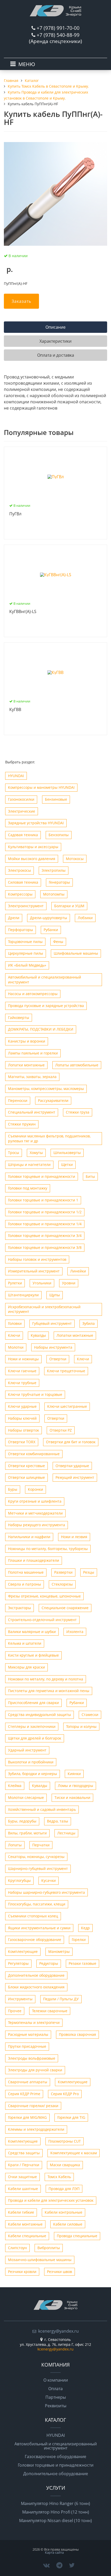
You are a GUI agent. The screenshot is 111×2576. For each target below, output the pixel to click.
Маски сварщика (65, 2165)
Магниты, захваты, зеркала (32, 1077)
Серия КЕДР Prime (24, 2094)
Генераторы (59, 882)
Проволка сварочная (77, 2034)
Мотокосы (75, 859)
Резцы (89, 1572)
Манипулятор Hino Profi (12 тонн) (56, 2512)
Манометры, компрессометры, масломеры (46, 1089)
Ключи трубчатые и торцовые (35, 1394)
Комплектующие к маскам (74, 2153)
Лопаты (15, 1845)
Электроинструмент (26, 906)
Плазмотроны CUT (65, 2141)
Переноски (18, 1100)
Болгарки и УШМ (69, 906)
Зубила (89, 1323)
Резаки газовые (82, 1963)
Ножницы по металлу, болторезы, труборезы (48, 1549)
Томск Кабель (59, 2177)
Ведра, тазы (58, 1821)
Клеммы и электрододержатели (36, 2129)
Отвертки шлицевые (26, 1477)
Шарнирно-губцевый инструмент (38, 1868)
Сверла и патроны (25, 1584)
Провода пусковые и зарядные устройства (46, 1006)
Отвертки (58, 1359)
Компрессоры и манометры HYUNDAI (41, 787)
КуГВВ (15, 710)
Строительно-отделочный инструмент (42, 1620)
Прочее (15, 2011)
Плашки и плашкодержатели (34, 1560)
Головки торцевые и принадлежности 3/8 (45, 1247)
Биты (90, 1176)
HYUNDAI (16, 776)
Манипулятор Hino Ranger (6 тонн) (55, 2503)
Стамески (90, 1715)
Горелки (79, 1940)
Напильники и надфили (29, 1537)
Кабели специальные (27, 2236)
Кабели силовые (68, 2224)
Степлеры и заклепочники (32, 1726)
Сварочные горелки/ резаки (33, 2106)
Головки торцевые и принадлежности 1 (43, 1200)
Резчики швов (60, 2272)
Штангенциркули (23, 1295)
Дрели (14, 918)
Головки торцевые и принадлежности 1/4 (45, 1224)
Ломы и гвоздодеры (76, 1786)
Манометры (59, 1951)
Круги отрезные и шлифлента (35, 1501)
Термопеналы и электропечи (34, 2022)
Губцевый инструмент (52, 1323)
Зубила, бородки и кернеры (33, 1774)
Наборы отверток (23, 1430)
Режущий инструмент (75, 1477)
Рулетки (15, 1283)
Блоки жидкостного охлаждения (36, 1987)
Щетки (67, 1164)
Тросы (14, 1153)
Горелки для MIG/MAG (27, 2117)
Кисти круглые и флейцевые (33, 1655)
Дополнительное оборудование (36, 1975)
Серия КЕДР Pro (65, 2094)
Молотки (16, 1347)
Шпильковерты (67, 1153)
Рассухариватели (53, 1100)
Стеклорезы (62, 1584)
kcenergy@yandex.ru (58, 2331)
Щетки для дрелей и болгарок (35, 1738)
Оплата (55, 2389)
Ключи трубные (22, 1383)
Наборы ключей (22, 1418)
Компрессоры (20, 894)
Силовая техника (23, 882)
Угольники (42, 1283)
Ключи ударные (22, 1406)
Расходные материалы (28, 2034)
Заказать (21, 301)
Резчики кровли (22, 2272)
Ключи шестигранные (67, 1406)
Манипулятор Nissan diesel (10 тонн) (55, 2521)
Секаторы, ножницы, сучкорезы (36, 1857)
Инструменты (20, 1999)
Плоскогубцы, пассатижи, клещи (37, 1904)
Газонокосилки (21, 799)
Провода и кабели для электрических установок (51, 2200)
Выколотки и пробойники (31, 1762)
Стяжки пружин (22, 1124)
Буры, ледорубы (22, 1821)
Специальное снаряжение (65, 1608)
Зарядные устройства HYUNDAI (36, 823)
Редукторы (49, 1963)
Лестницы (66, 1833)
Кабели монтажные (25, 2224)
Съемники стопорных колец (33, 1916)
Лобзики (85, 918)
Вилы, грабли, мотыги (27, 1833)
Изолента (75, 1632)
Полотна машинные (26, 1572)
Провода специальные (77, 2236)
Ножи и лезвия (74, 1537)
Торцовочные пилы (25, 942)
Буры (13, 1489)
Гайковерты (19, 1018)
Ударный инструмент (27, 1750)
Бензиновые (56, 799)
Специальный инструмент (32, 1112)
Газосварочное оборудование (35, 1940)
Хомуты (36, 1153)
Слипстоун (17, 2248)
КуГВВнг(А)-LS (23, 612)
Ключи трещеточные (66, 1371)
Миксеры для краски (26, 1667)
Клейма (15, 1786)
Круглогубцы (19, 1880)
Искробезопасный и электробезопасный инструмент (44, 1309)
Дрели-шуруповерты (49, 918)
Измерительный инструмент (34, 1271)
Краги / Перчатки (24, 2165)
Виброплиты (49, 2248)
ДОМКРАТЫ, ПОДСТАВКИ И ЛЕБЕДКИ (41, 1029)
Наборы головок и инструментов (37, 1259)
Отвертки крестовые (26, 1466)
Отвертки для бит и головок (71, 1442)
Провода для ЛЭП (64, 2189)
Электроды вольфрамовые (32, 2058)
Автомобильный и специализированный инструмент (45, 980)
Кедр (85, 1928)
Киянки (74, 1774)
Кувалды (38, 1335)
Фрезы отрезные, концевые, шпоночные (44, 1596)
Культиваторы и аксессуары (33, 847)
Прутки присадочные (27, 2046)
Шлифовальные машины (76, 953)
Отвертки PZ (61, 1430)
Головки (15, 1323)
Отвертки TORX (22, 1442)
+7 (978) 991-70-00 (58, 28)
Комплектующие (23, 1951)
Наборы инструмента (53, 1347)
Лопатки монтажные (26, 1065)
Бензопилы (59, 835)
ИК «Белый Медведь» (27, 965)
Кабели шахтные (23, 2189)
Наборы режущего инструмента (37, 1525)
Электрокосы (19, 870)
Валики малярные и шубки (32, 1632)
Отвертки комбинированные (34, 1454)
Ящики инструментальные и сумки (39, 1928)
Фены (58, 942)
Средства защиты (24, 2153)
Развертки (63, 1572)
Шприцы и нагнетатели (29, 1164)
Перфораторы (21, 930)
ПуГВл (15, 514)
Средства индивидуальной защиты (39, 1715)
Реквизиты (56, 2406)
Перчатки (41, 1845)
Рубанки (51, 930)
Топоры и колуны (81, 1726)
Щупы (55, 1295)
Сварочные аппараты (28, 2082)
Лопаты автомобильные (77, 1065)
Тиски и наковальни (72, 1797)
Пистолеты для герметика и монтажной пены (49, 1691)
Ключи (14, 1335)
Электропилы (54, 870)
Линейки (78, 1271)
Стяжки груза (78, 1112)
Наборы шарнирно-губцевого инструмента (46, 1892)
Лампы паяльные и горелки (33, 1053)
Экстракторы (19, 1608)
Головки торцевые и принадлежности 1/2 (45, 1212)
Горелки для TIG (71, 2117)
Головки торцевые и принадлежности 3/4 (45, 1236)
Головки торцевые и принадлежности (42, 1176)
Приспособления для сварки (33, 1703)
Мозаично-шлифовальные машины (40, 2260)
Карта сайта (54, 2552)
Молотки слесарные (26, 1797)
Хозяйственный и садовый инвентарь (42, 1809)
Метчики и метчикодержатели (35, 1513)
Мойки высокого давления (32, 859)
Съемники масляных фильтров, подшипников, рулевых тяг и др (49, 1138)
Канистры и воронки (27, 1041)
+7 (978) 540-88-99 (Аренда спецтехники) (55, 38)
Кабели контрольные (64, 2212)
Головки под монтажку (28, 1188)
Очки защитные (22, 2177)
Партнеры (56, 2397)
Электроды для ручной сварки (35, 2070)
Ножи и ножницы (23, 1359)
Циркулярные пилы (26, 953)
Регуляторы (18, 1963)
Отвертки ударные (72, 1466)
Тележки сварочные (50, 2011)
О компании (56, 2380)
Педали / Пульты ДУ (61, 1999)
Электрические (22, 811)
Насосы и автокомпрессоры (33, 994)
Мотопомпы (54, 894)
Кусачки (49, 1880)
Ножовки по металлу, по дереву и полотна (46, 1679)
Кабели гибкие (21, 2212)
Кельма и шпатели (25, 1643)
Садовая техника (23, 835)
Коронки (35, 1489)
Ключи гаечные (22, 1371)
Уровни (69, 1283)
